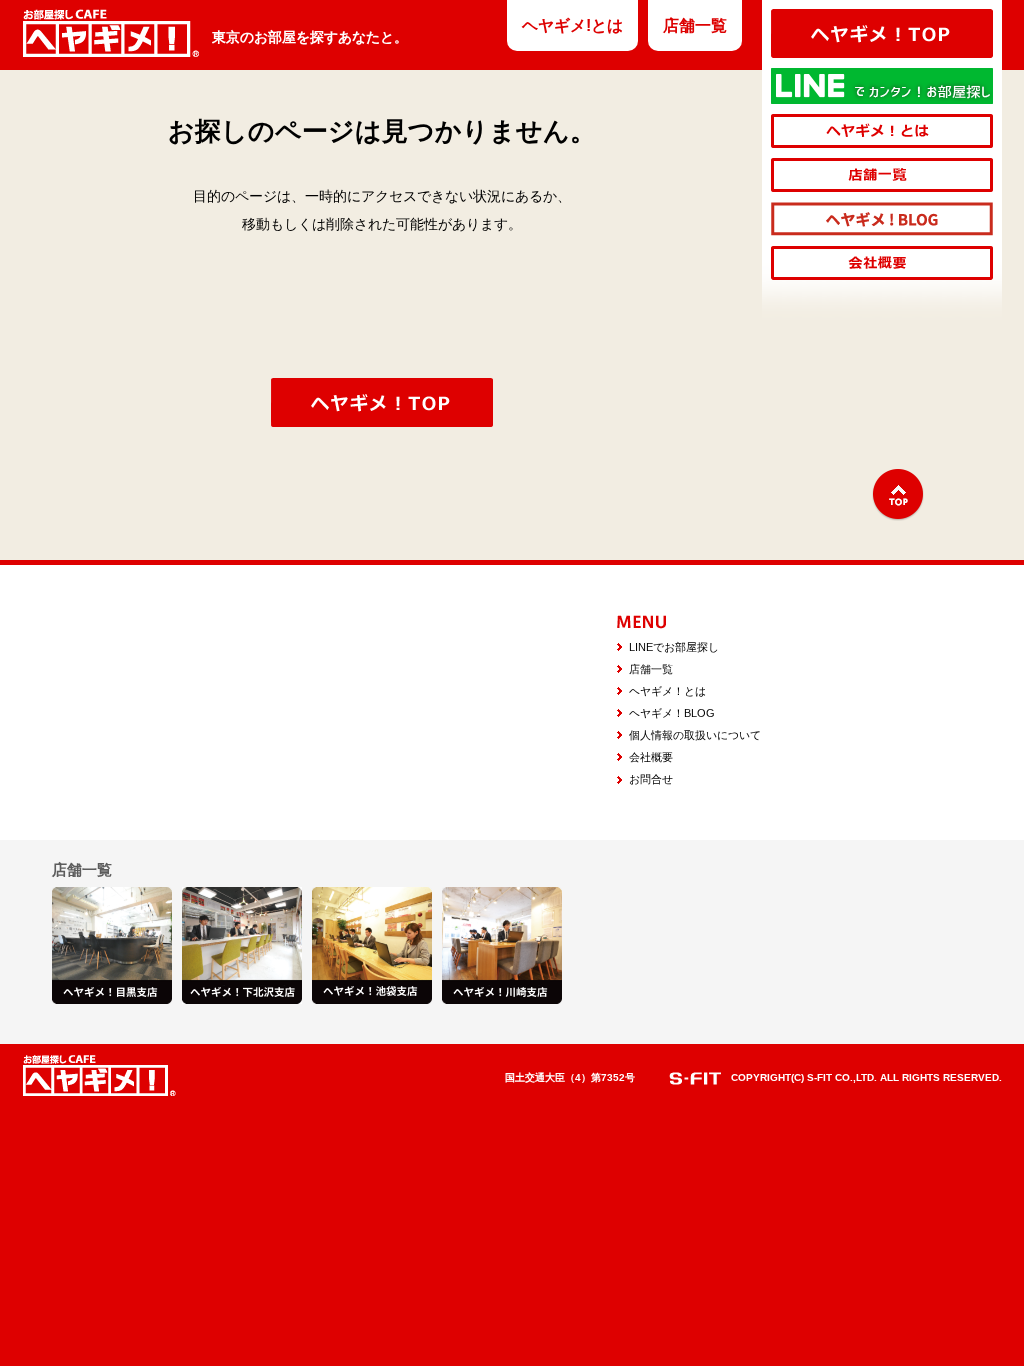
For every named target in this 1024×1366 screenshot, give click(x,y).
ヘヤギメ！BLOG (672, 713)
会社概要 (651, 757)
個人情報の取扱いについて (695, 735)
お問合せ (651, 779)
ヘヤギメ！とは (667, 691)
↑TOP (898, 495)
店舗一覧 (695, 25)
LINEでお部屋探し (674, 647)
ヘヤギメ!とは (572, 25)
